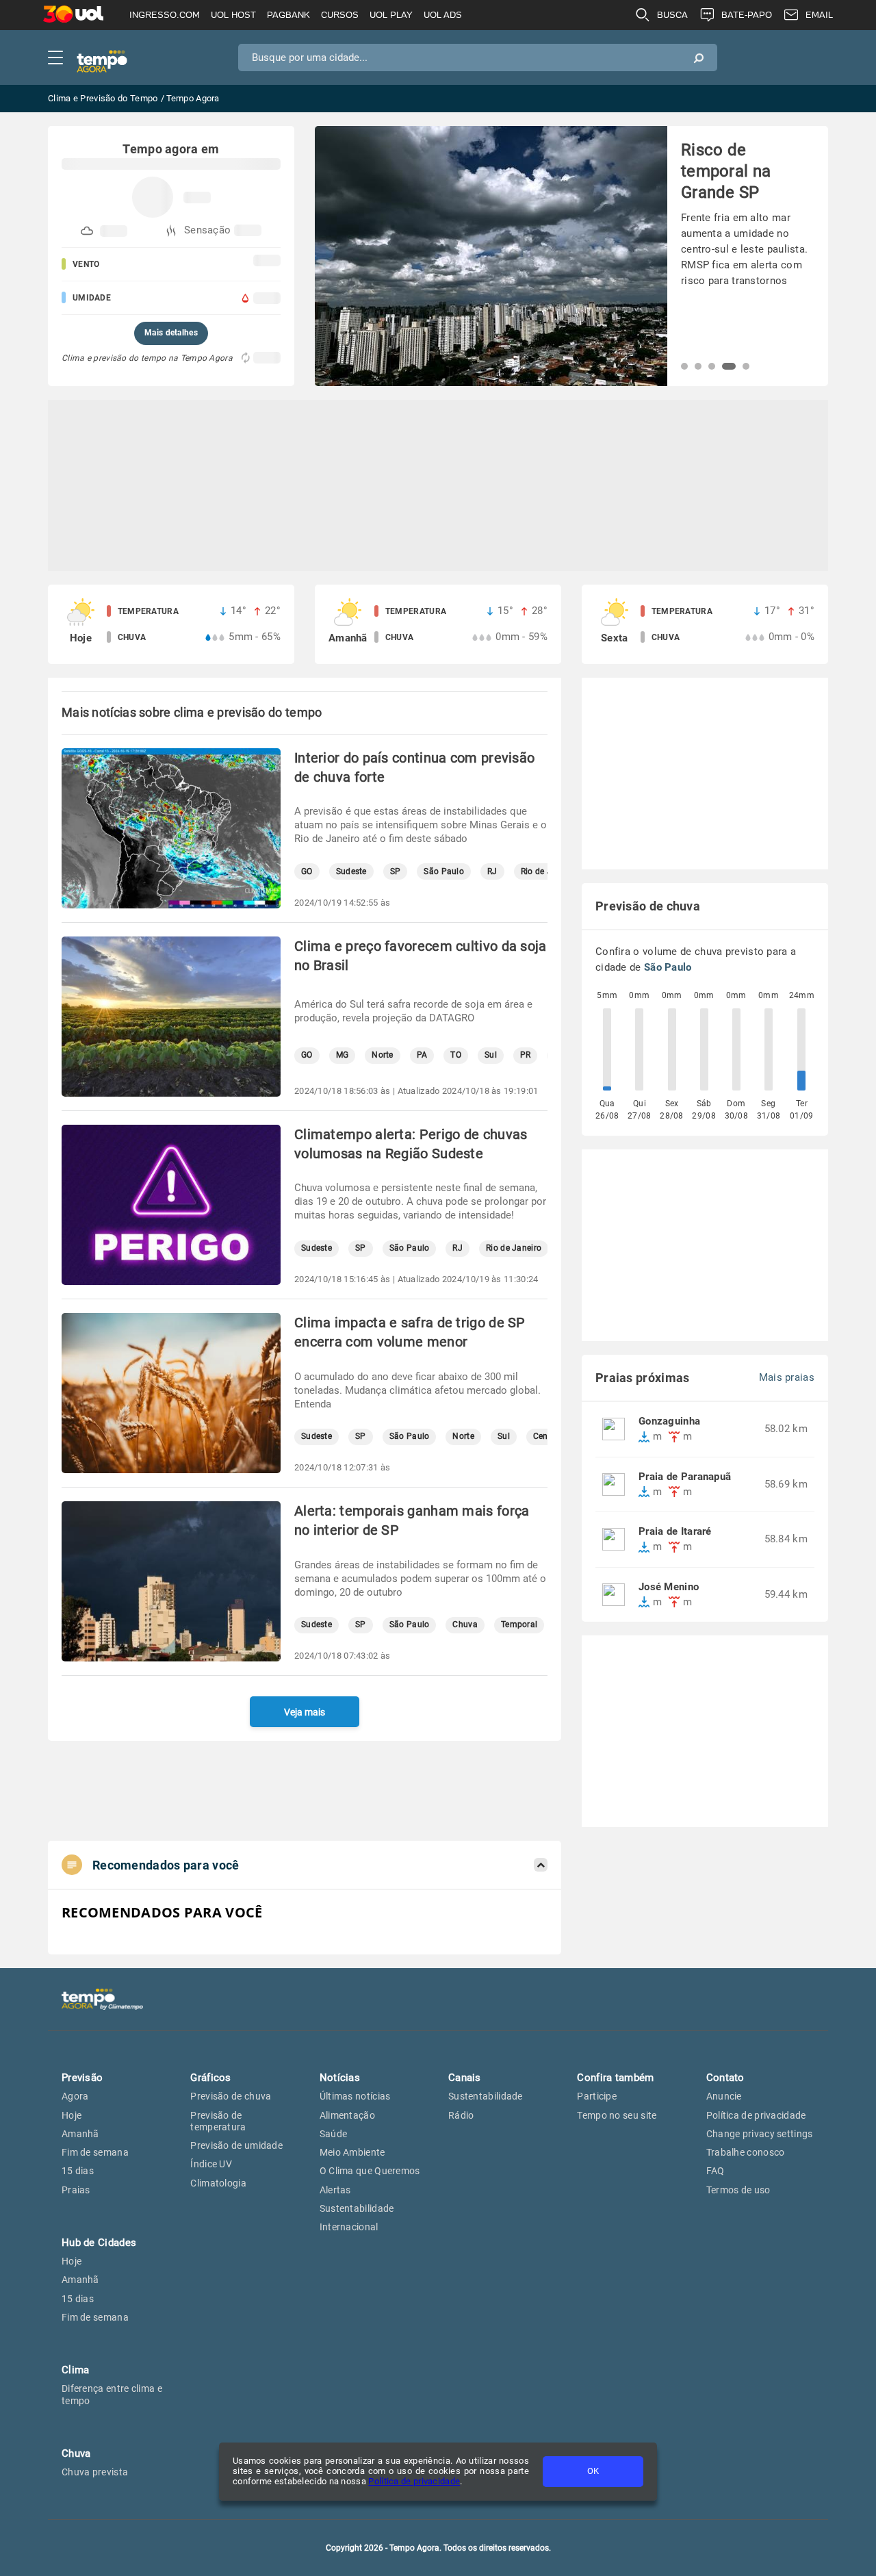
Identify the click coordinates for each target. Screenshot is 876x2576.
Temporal (519, 1625)
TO (456, 1055)
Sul (491, 1055)
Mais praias (787, 1378)
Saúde (334, 2134)
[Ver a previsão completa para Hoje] (171, 624)
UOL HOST (233, 15)
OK (593, 2471)
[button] (684, 366)
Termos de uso (738, 2190)
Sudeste (351, 872)
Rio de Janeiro (514, 1248)
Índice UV (211, 2164)
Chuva (465, 1625)
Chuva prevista (95, 2472)
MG (343, 1055)
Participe (597, 2096)
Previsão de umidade (236, 2145)
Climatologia (218, 2183)
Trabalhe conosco (746, 2152)
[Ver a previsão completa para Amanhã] (438, 624)
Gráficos (210, 2078)
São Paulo (444, 872)
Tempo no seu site (617, 2115)
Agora (75, 2096)
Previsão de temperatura (218, 2121)
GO (307, 872)
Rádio (461, 2115)
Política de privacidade (414, 2481)
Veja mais (305, 1712)
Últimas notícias (355, 2096)
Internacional (349, 2227)
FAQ (716, 2171)
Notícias (340, 2078)
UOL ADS (443, 15)
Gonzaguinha (669, 1421)
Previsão (82, 2078)
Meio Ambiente (352, 2152)
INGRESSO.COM (165, 15)
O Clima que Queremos (370, 2171)
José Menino (669, 1587)
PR (526, 1055)
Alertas (335, 2190)
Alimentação (347, 2115)
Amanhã (80, 2134)
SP (396, 872)
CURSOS (340, 15)
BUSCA (672, 15)
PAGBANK (288, 15)
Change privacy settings (760, 2134)
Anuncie (724, 2096)
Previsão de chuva (231, 2096)
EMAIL (819, 15)
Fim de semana (95, 2152)
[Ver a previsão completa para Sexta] (705, 624)
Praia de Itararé (675, 1532)
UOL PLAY (391, 15)
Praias (76, 2190)
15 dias (78, 2171)
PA (422, 1055)
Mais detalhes (171, 333)
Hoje (72, 2115)
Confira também (615, 2078)
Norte (383, 1055)
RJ (492, 872)
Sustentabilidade (357, 2208)
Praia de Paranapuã (685, 1477)
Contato (725, 2078)
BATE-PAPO (747, 15)
